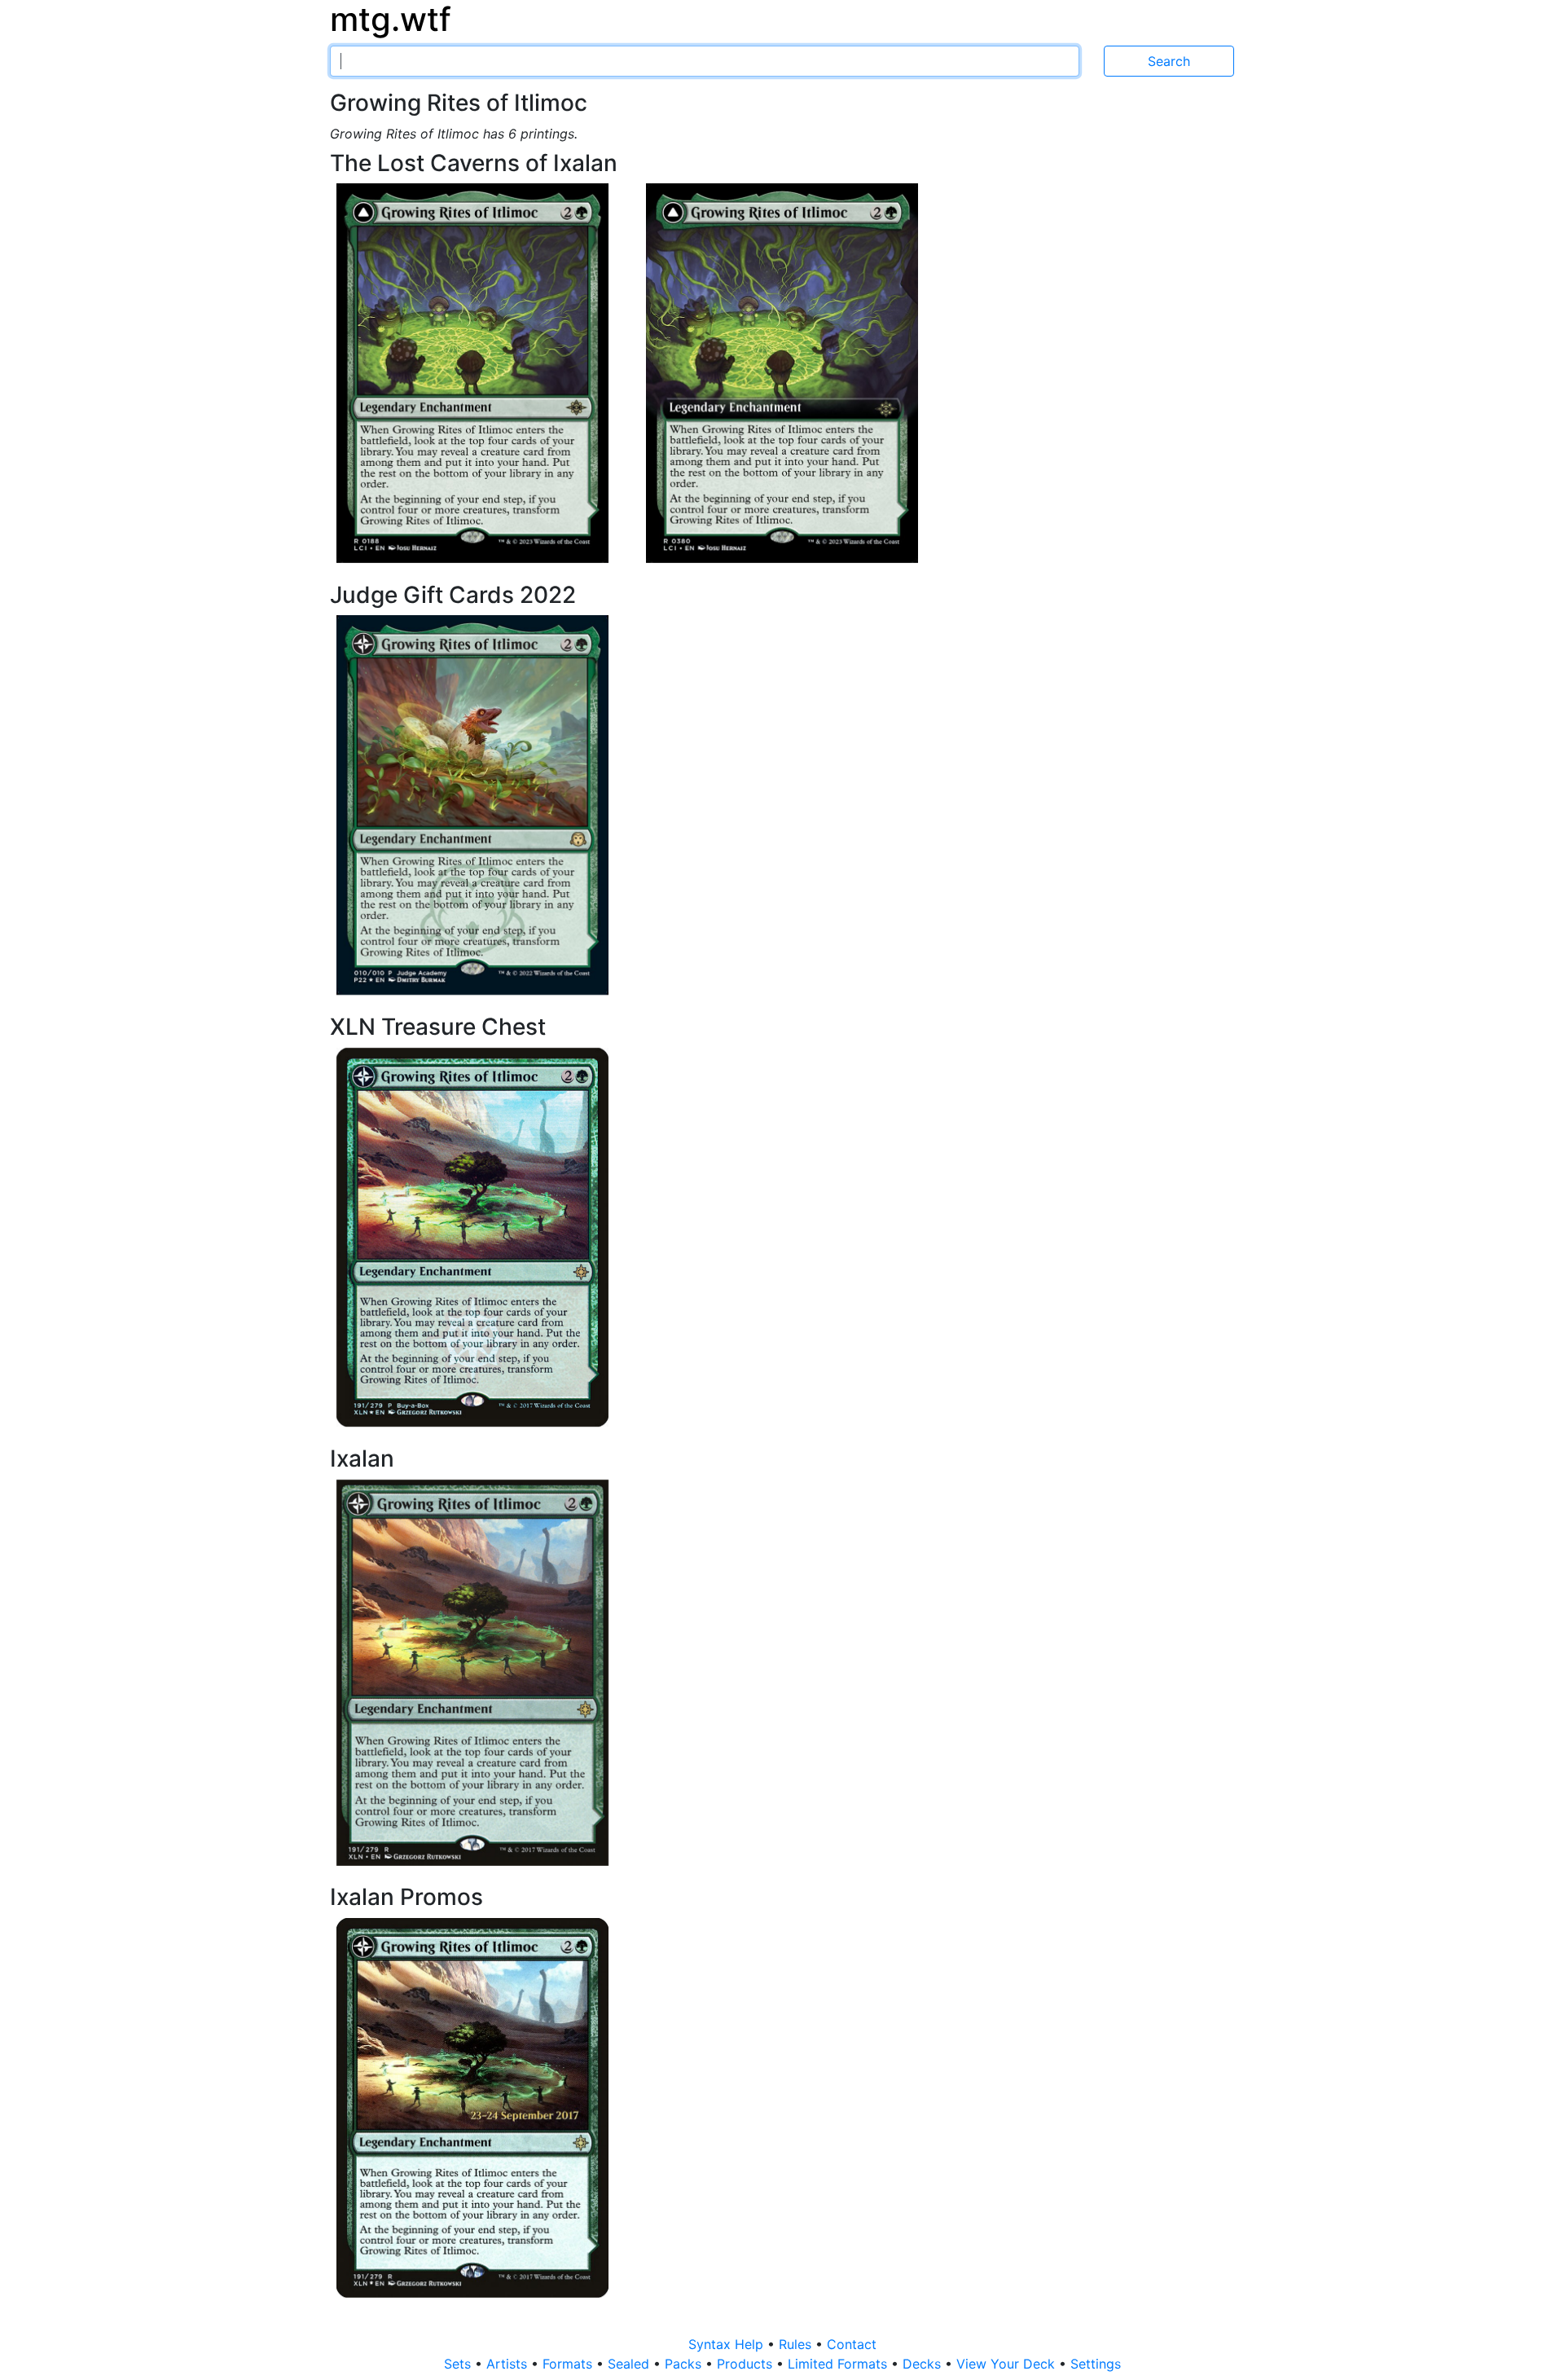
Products (747, 2364)
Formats (569, 2364)
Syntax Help (728, 2344)
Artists (509, 2364)
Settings (1096, 2364)
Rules (797, 2344)
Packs (685, 2364)
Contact (852, 2344)
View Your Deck (1008, 2364)
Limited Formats (839, 2364)
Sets (459, 2364)
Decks (924, 2364)
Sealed (630, 2364)
